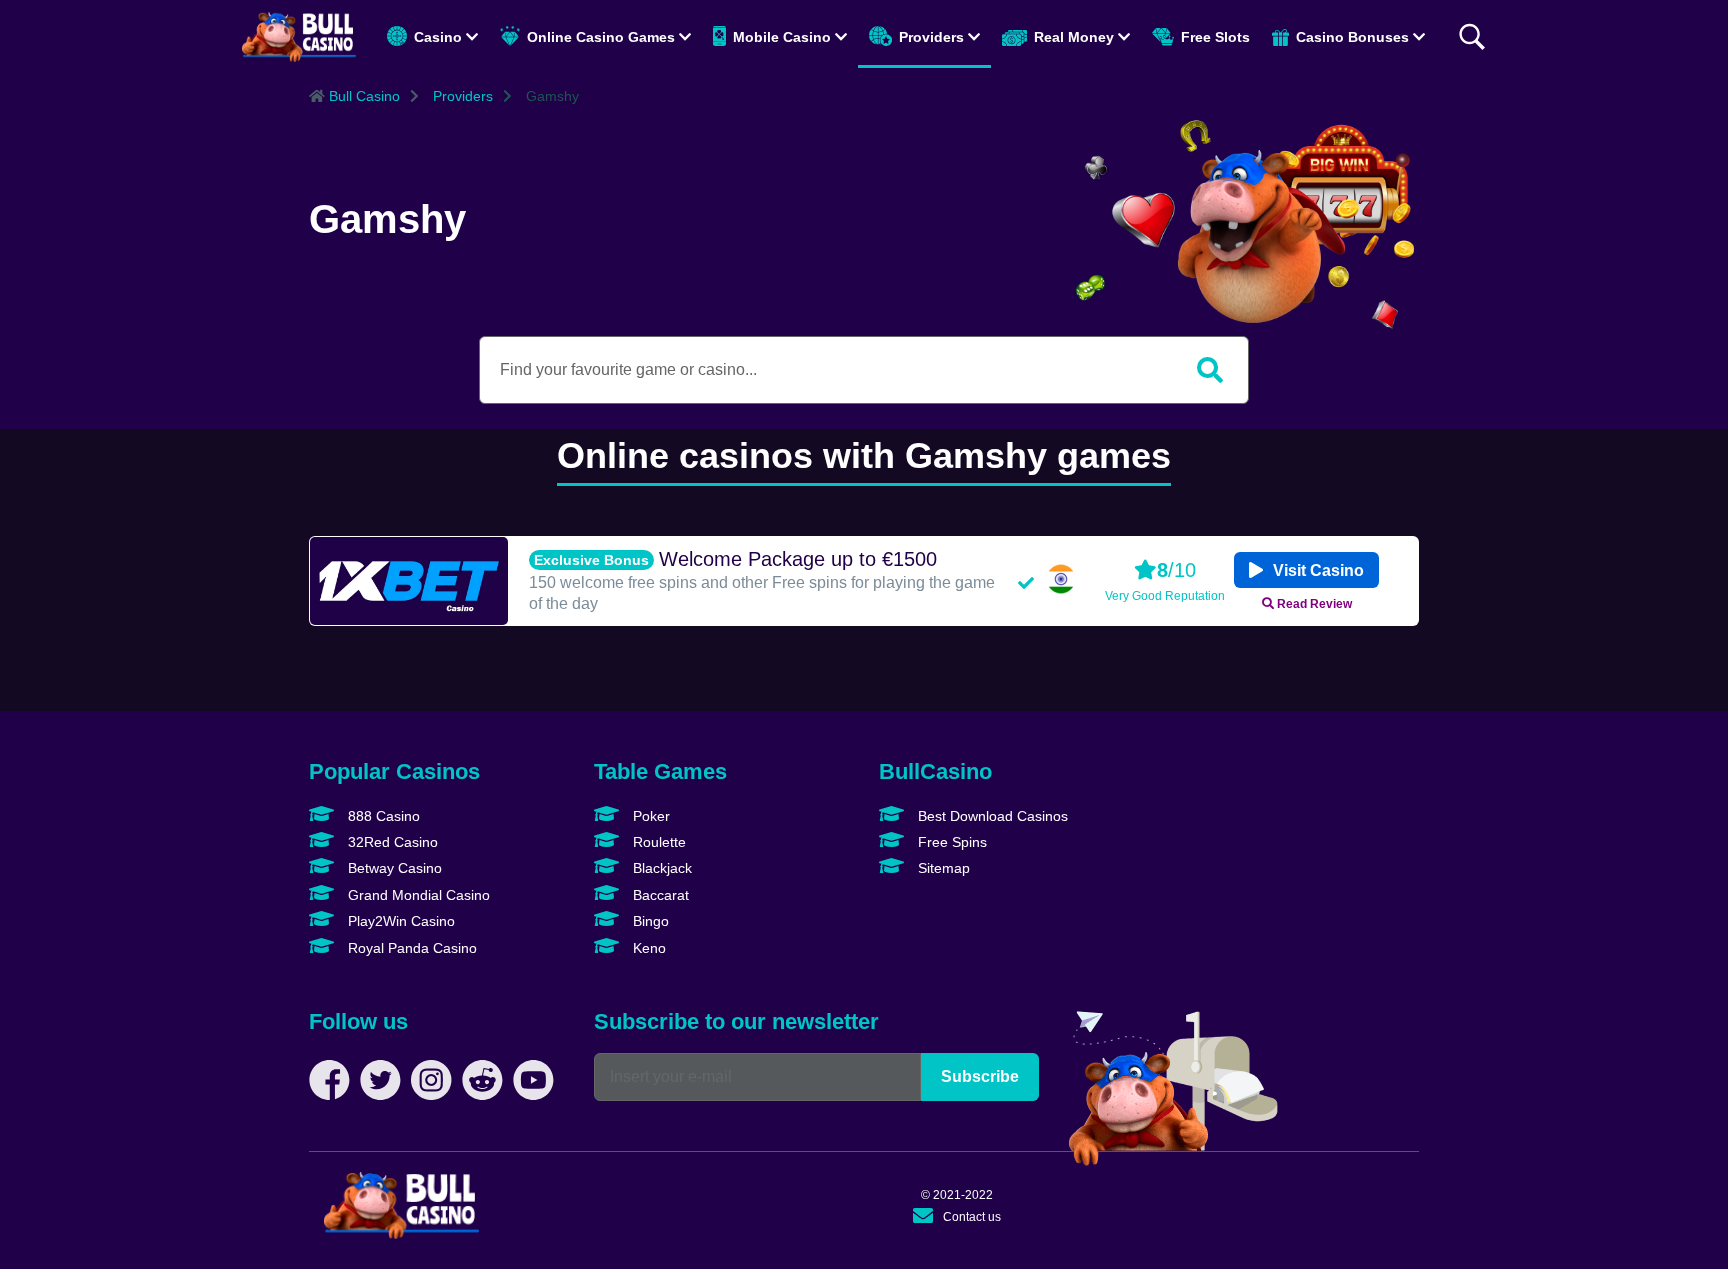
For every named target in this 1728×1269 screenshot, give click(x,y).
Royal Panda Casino (410, 948)
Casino (438, 37)
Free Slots (1213, 37)
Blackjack (660, 868)
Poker (649, 816)
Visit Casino (1316, 570)
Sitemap (942, 868)
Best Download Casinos (991, 816)
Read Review (1313, 603)
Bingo (649, 921)
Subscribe (980, 1076)
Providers (931, 37)
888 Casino (382, 816)
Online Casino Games (601, 37)
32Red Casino (391, 842)
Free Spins (950, 842)
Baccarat (659, 895)
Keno (647, 948)
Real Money (1074, 37)
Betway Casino (393, 868)
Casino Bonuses (1352, 37)
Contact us (972, 1217)
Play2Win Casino (399, 921)
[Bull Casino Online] (299, 37)
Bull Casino (362, 96)
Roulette (657, 842)
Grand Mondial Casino (417, 895)
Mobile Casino (782, 37)
